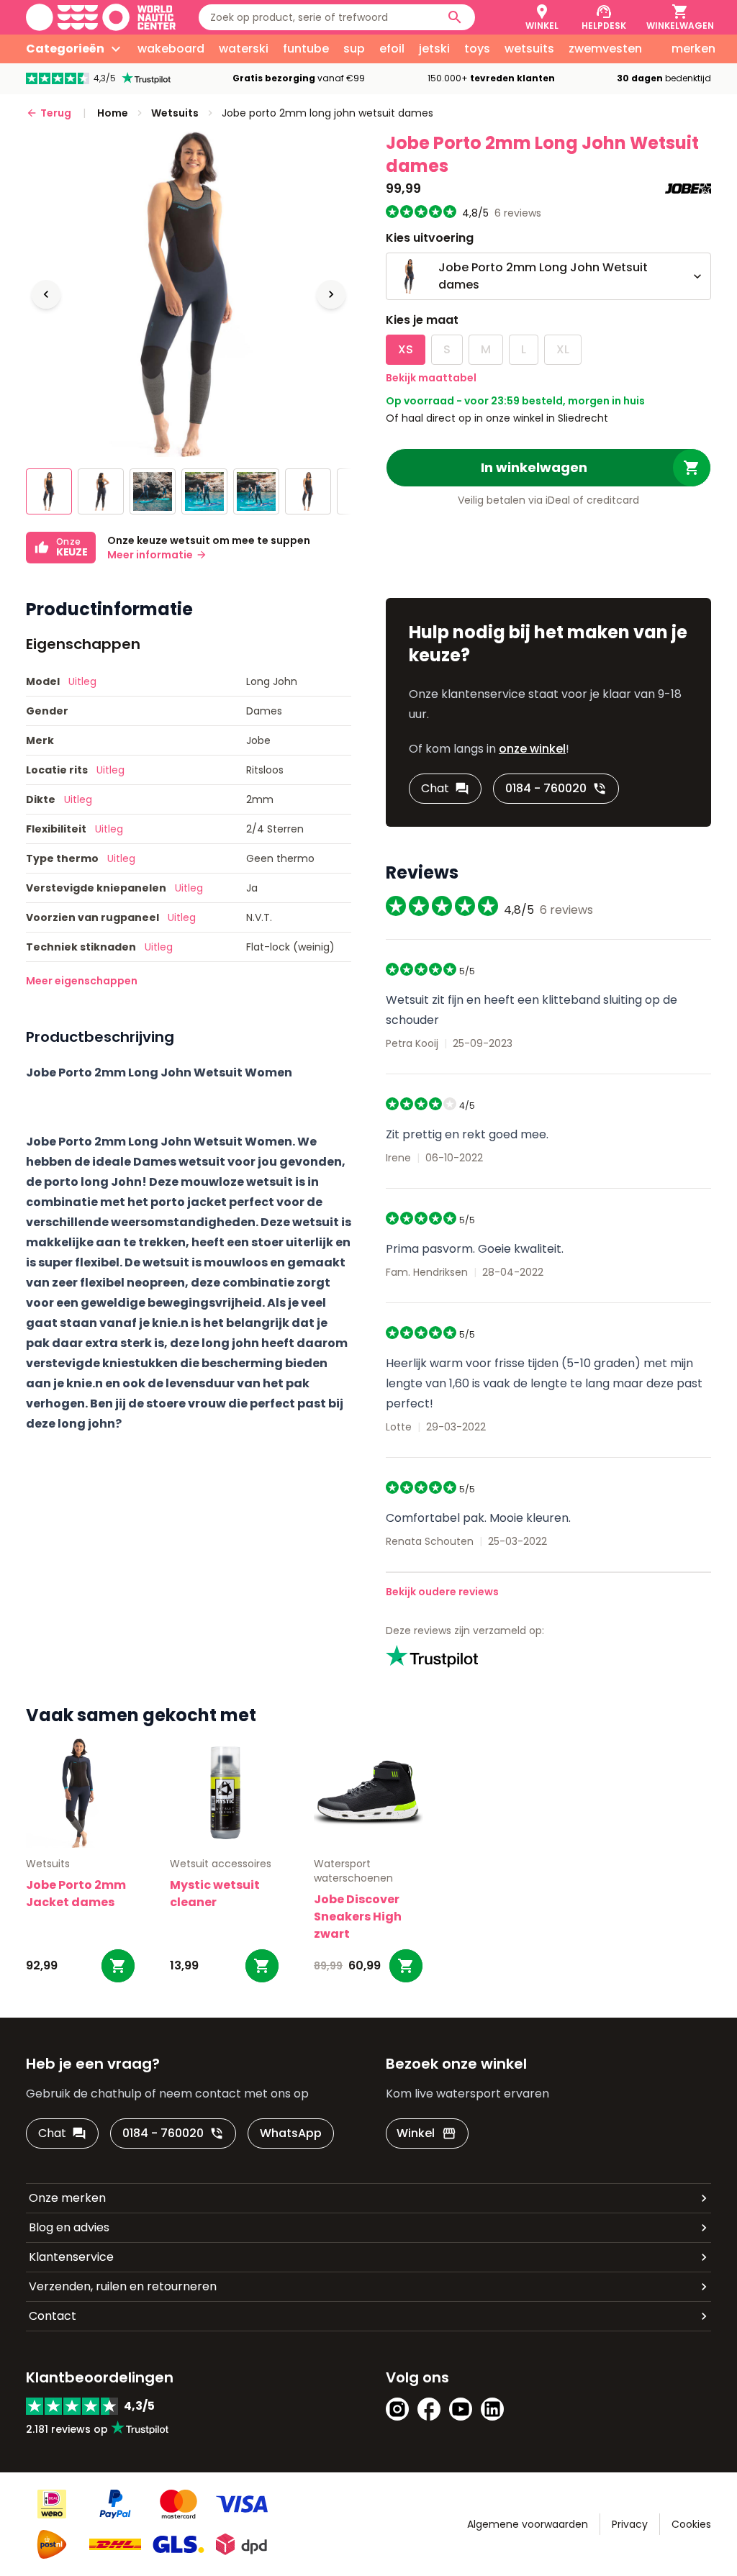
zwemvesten (605, 49)
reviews (518, 213)
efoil (392, 49)
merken (693, 49)
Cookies (691, 2524)
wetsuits (529, 49)
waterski (244, 49)
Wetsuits (48, 1864)
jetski (434, 49)
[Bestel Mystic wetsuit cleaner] (262, 1966)
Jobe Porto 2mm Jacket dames (76, 1894)
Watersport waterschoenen (353, 1871)
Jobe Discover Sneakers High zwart (358, 1917)
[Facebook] (429, 2409)
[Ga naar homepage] (101, 17)
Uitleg (82, 681)
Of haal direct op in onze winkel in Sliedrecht (497, 418)
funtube (306, 49)
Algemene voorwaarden (528, 2524)
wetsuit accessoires (221, 1864)
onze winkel (532, 749)
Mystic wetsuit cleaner (215, 1894)
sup (354, 49)
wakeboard (171, 49)
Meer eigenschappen (82, 981)
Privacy (630, 2524)
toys (477, 49)
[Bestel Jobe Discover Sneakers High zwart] (406, 1966)
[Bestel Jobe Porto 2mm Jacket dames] (118, 1966)
